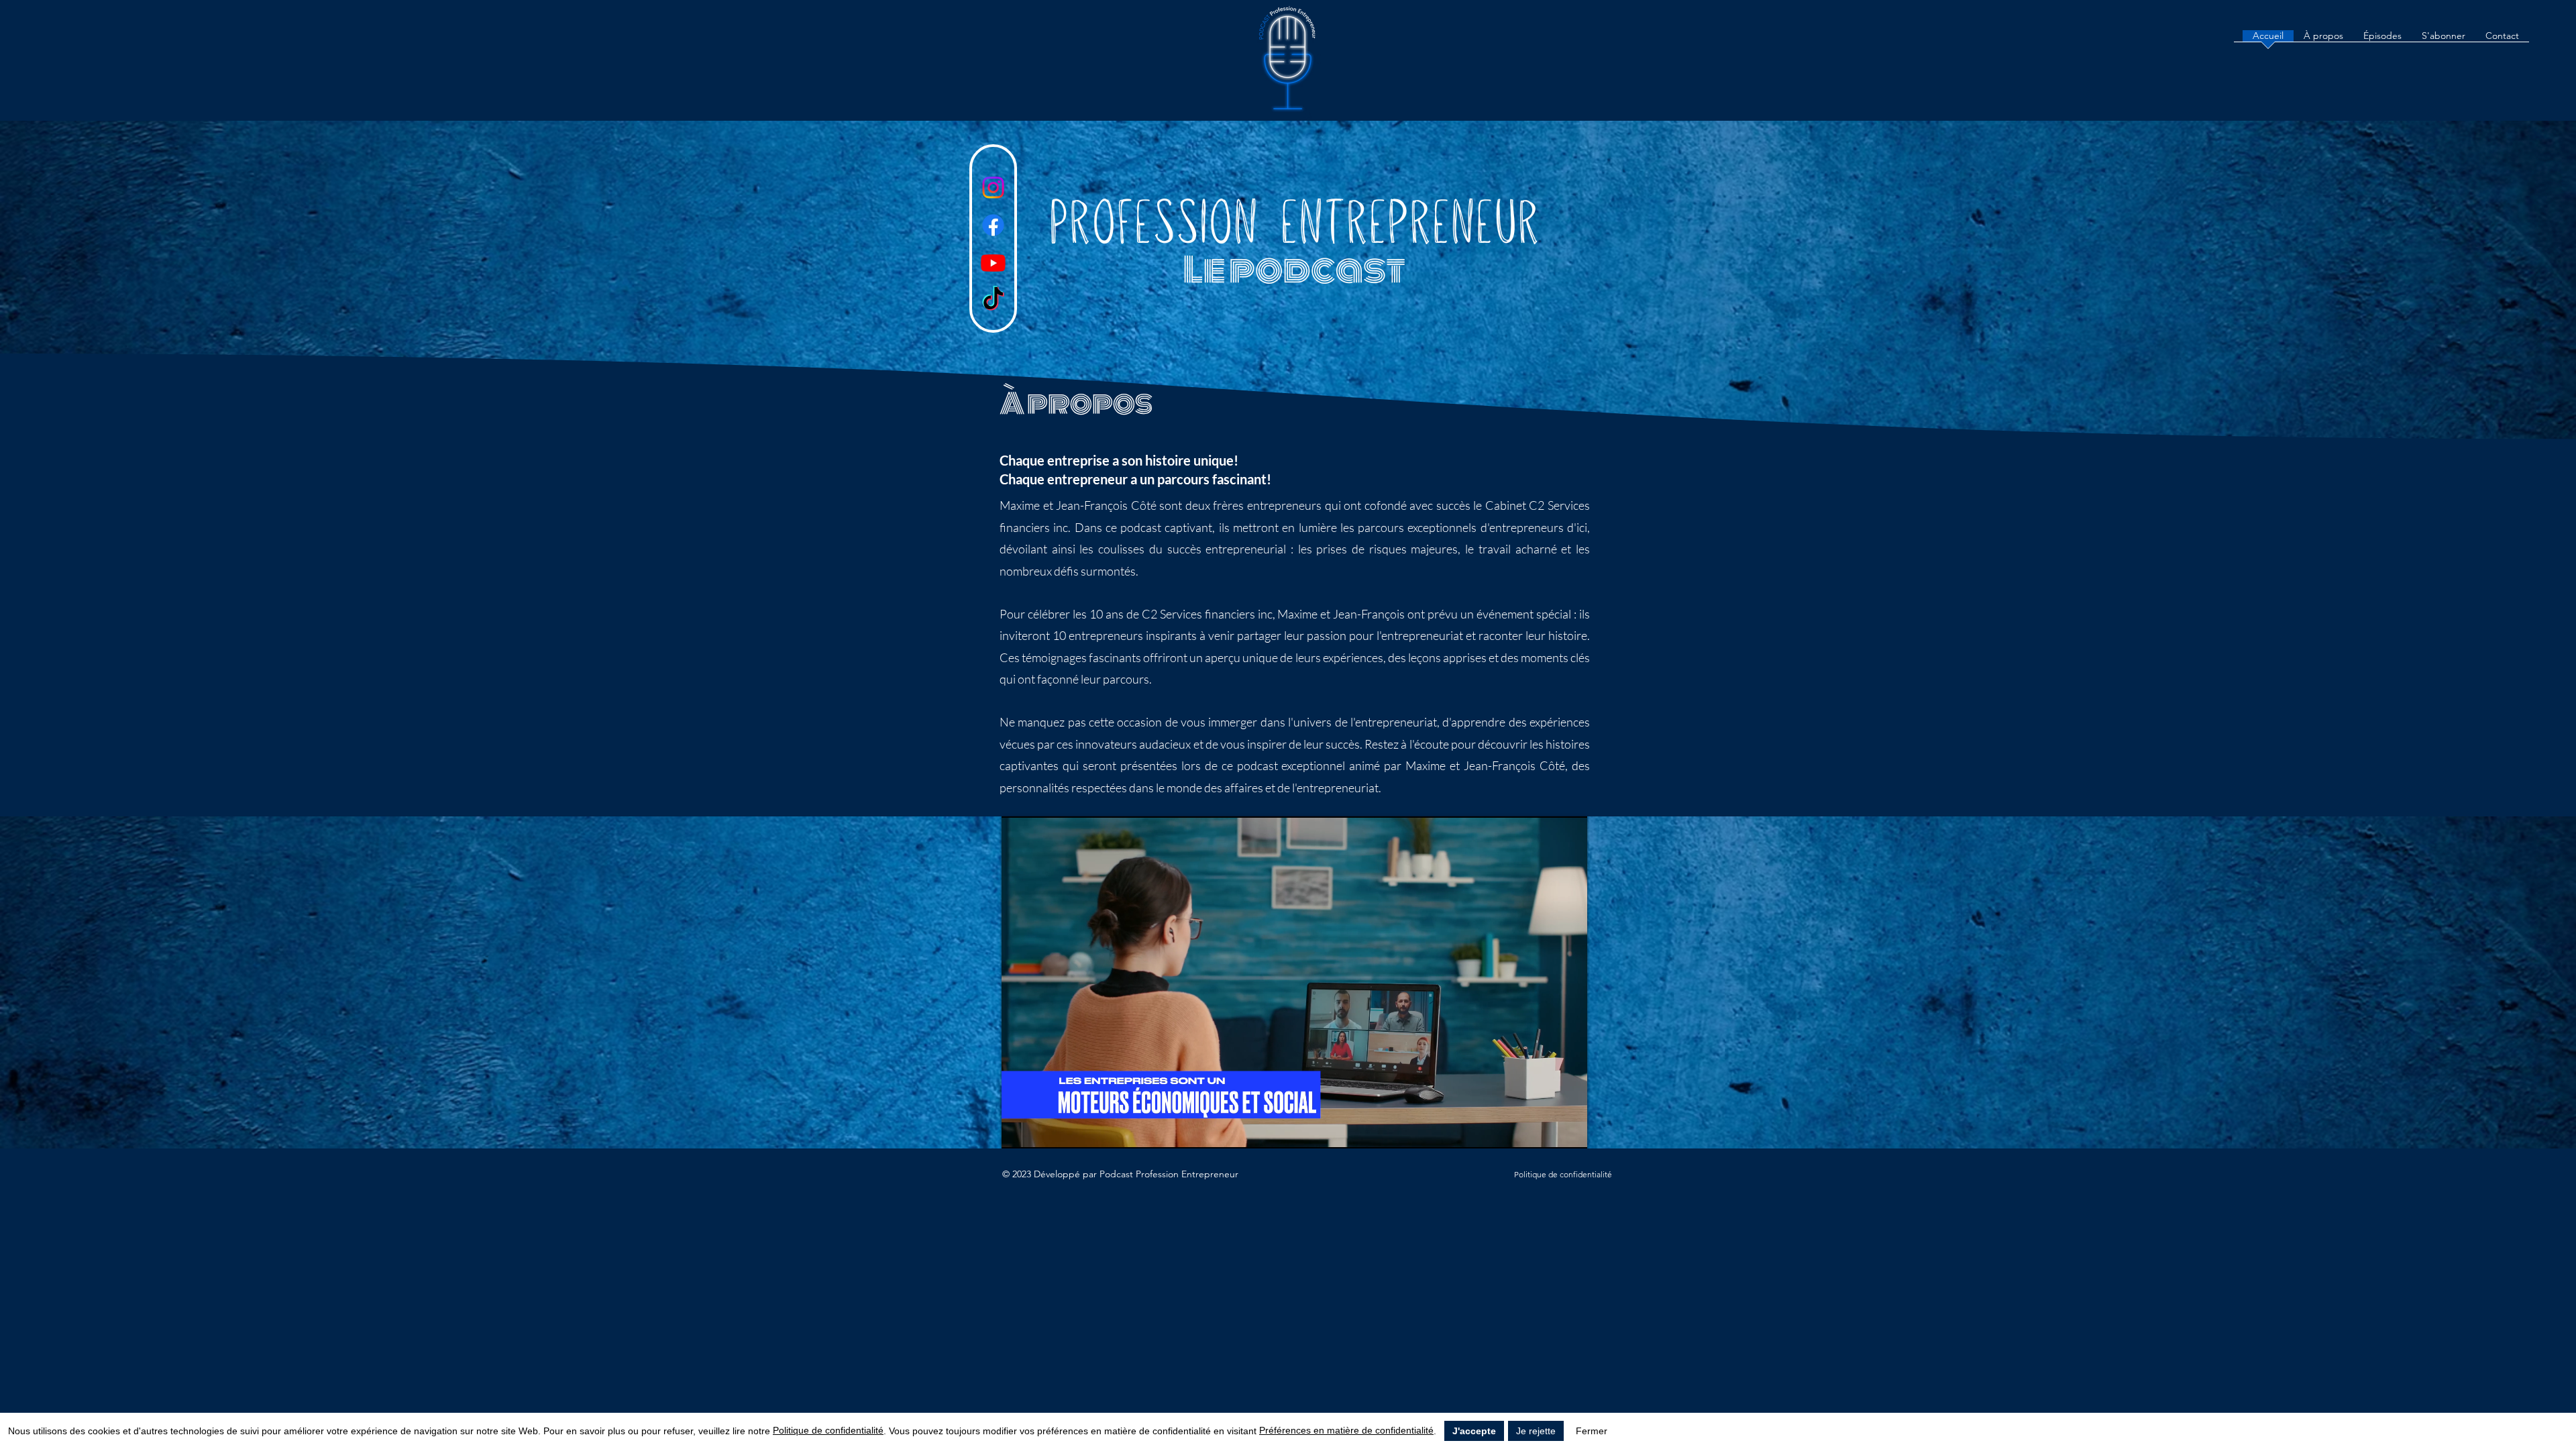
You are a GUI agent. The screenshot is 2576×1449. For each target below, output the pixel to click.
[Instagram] (993, 187)
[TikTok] (993, 300)
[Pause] (1019, 1130)
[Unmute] (1042, 1130)
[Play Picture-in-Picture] (1546, 1130)
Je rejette (1536, 1431)
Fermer (1592, 1431)
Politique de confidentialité (828, 1430)
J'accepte (1474, 1431)
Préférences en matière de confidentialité (1346, 1430)
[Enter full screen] (1569, 1130)
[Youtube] (993, 263)
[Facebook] (993, 225)
